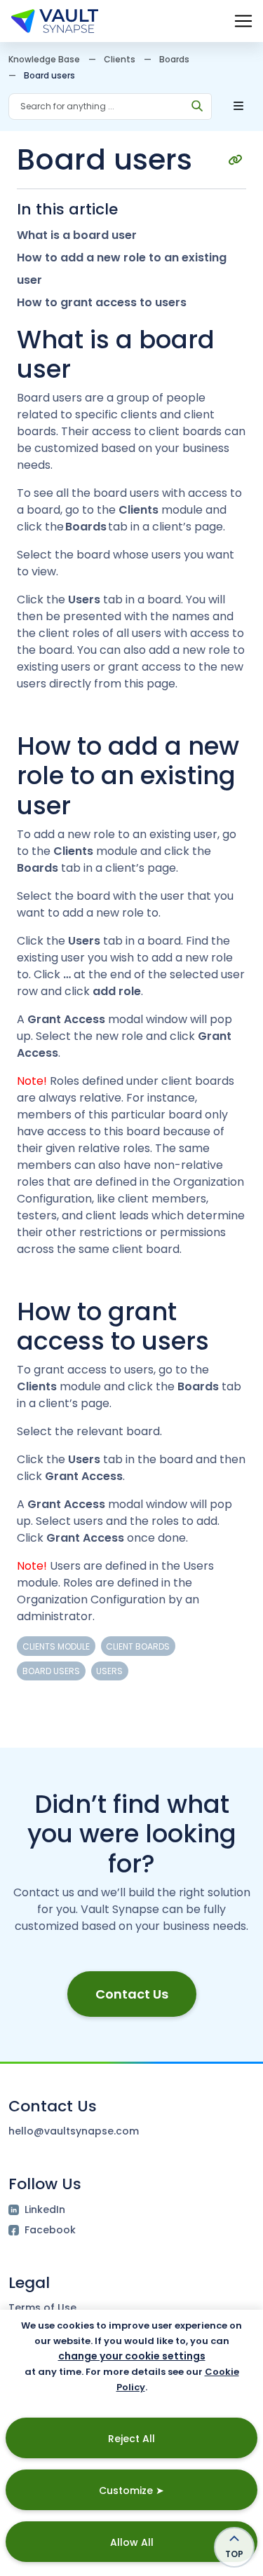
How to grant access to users (102, 302)
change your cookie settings (132, 2356)
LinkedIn (45, 2210)
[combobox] (96, 107)
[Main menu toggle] (243, 21)
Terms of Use (42, 2308)
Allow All (132, 2542)
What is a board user (77, 235)
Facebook (50, 2230)
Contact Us (132, 1994)
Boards (174, 59)
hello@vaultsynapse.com (74, 2131)
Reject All (131, 2439)
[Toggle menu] (238, 107)
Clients (120, 59)
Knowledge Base (44, 59)
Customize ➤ (131, 2491)
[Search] (197, 107)
